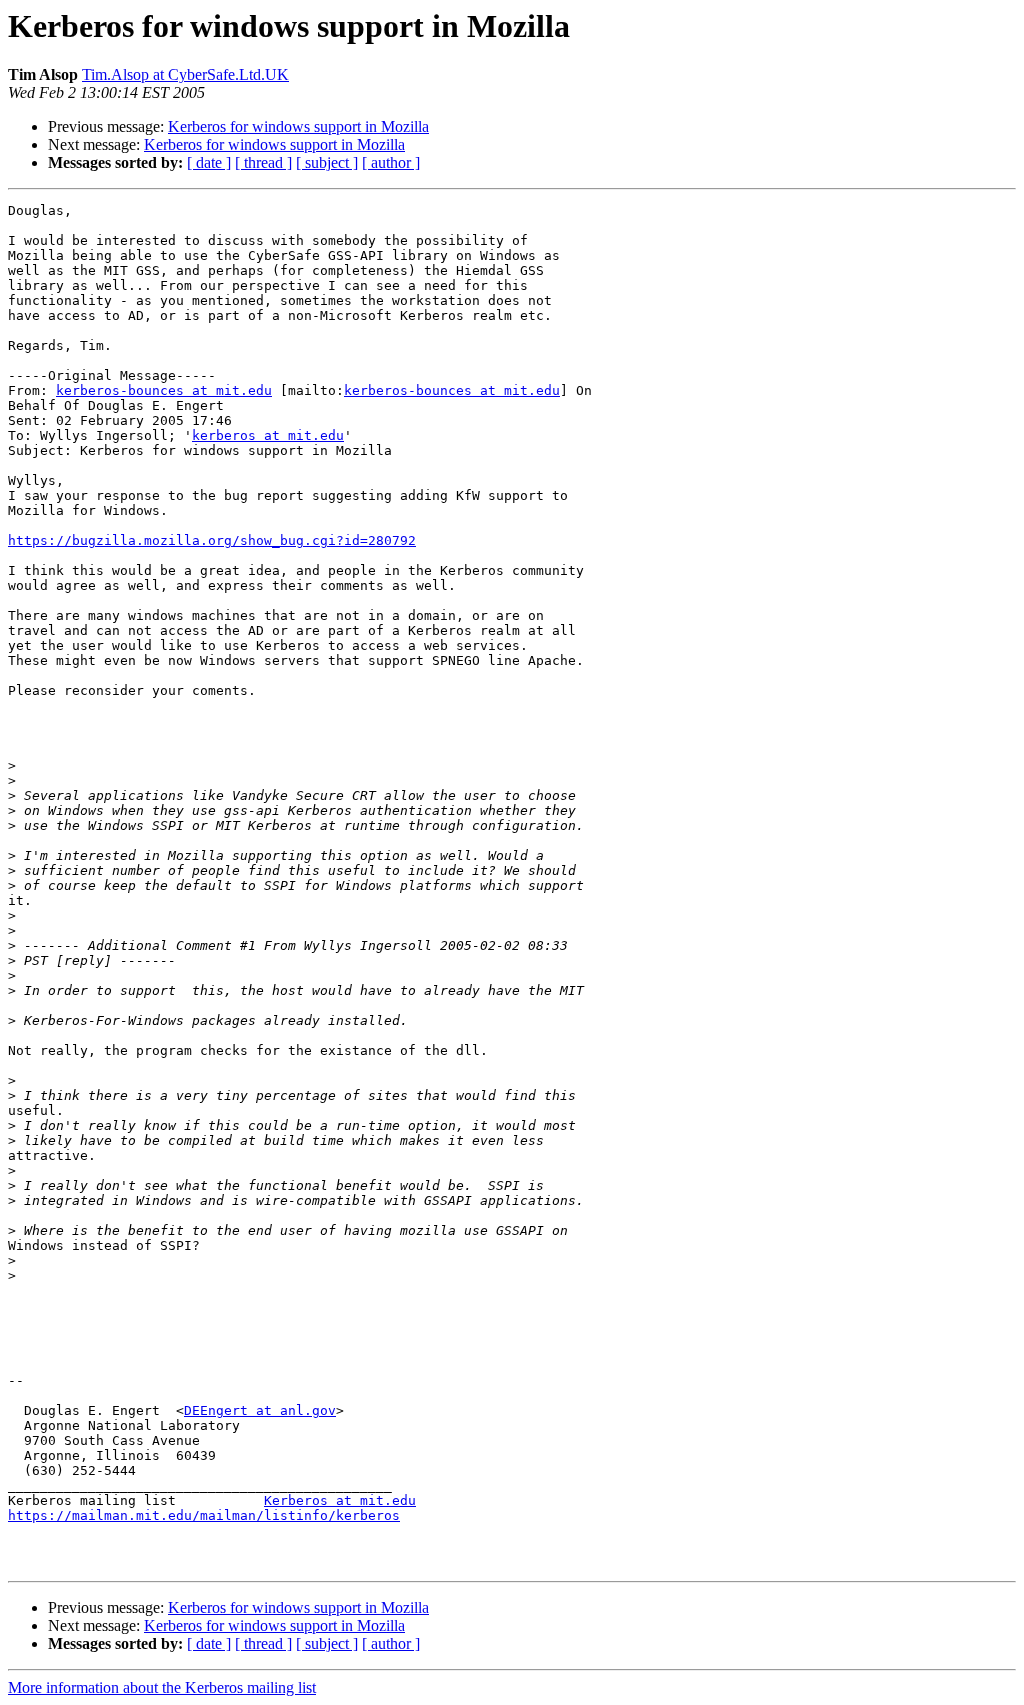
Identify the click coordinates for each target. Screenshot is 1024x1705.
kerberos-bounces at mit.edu (164, 390)
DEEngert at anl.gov (260, 1410)
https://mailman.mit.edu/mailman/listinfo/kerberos (204, 1515)
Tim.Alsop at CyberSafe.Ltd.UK (185, 74)
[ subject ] (327, 162)
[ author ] (391, 162)
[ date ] (209, 162)
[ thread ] (263, 162)
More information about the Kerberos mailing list (162, 1687)
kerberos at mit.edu (268, 435)
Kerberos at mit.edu (340, 1500)
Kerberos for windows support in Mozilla (298, 126)
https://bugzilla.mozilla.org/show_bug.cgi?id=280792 (212, 540)
